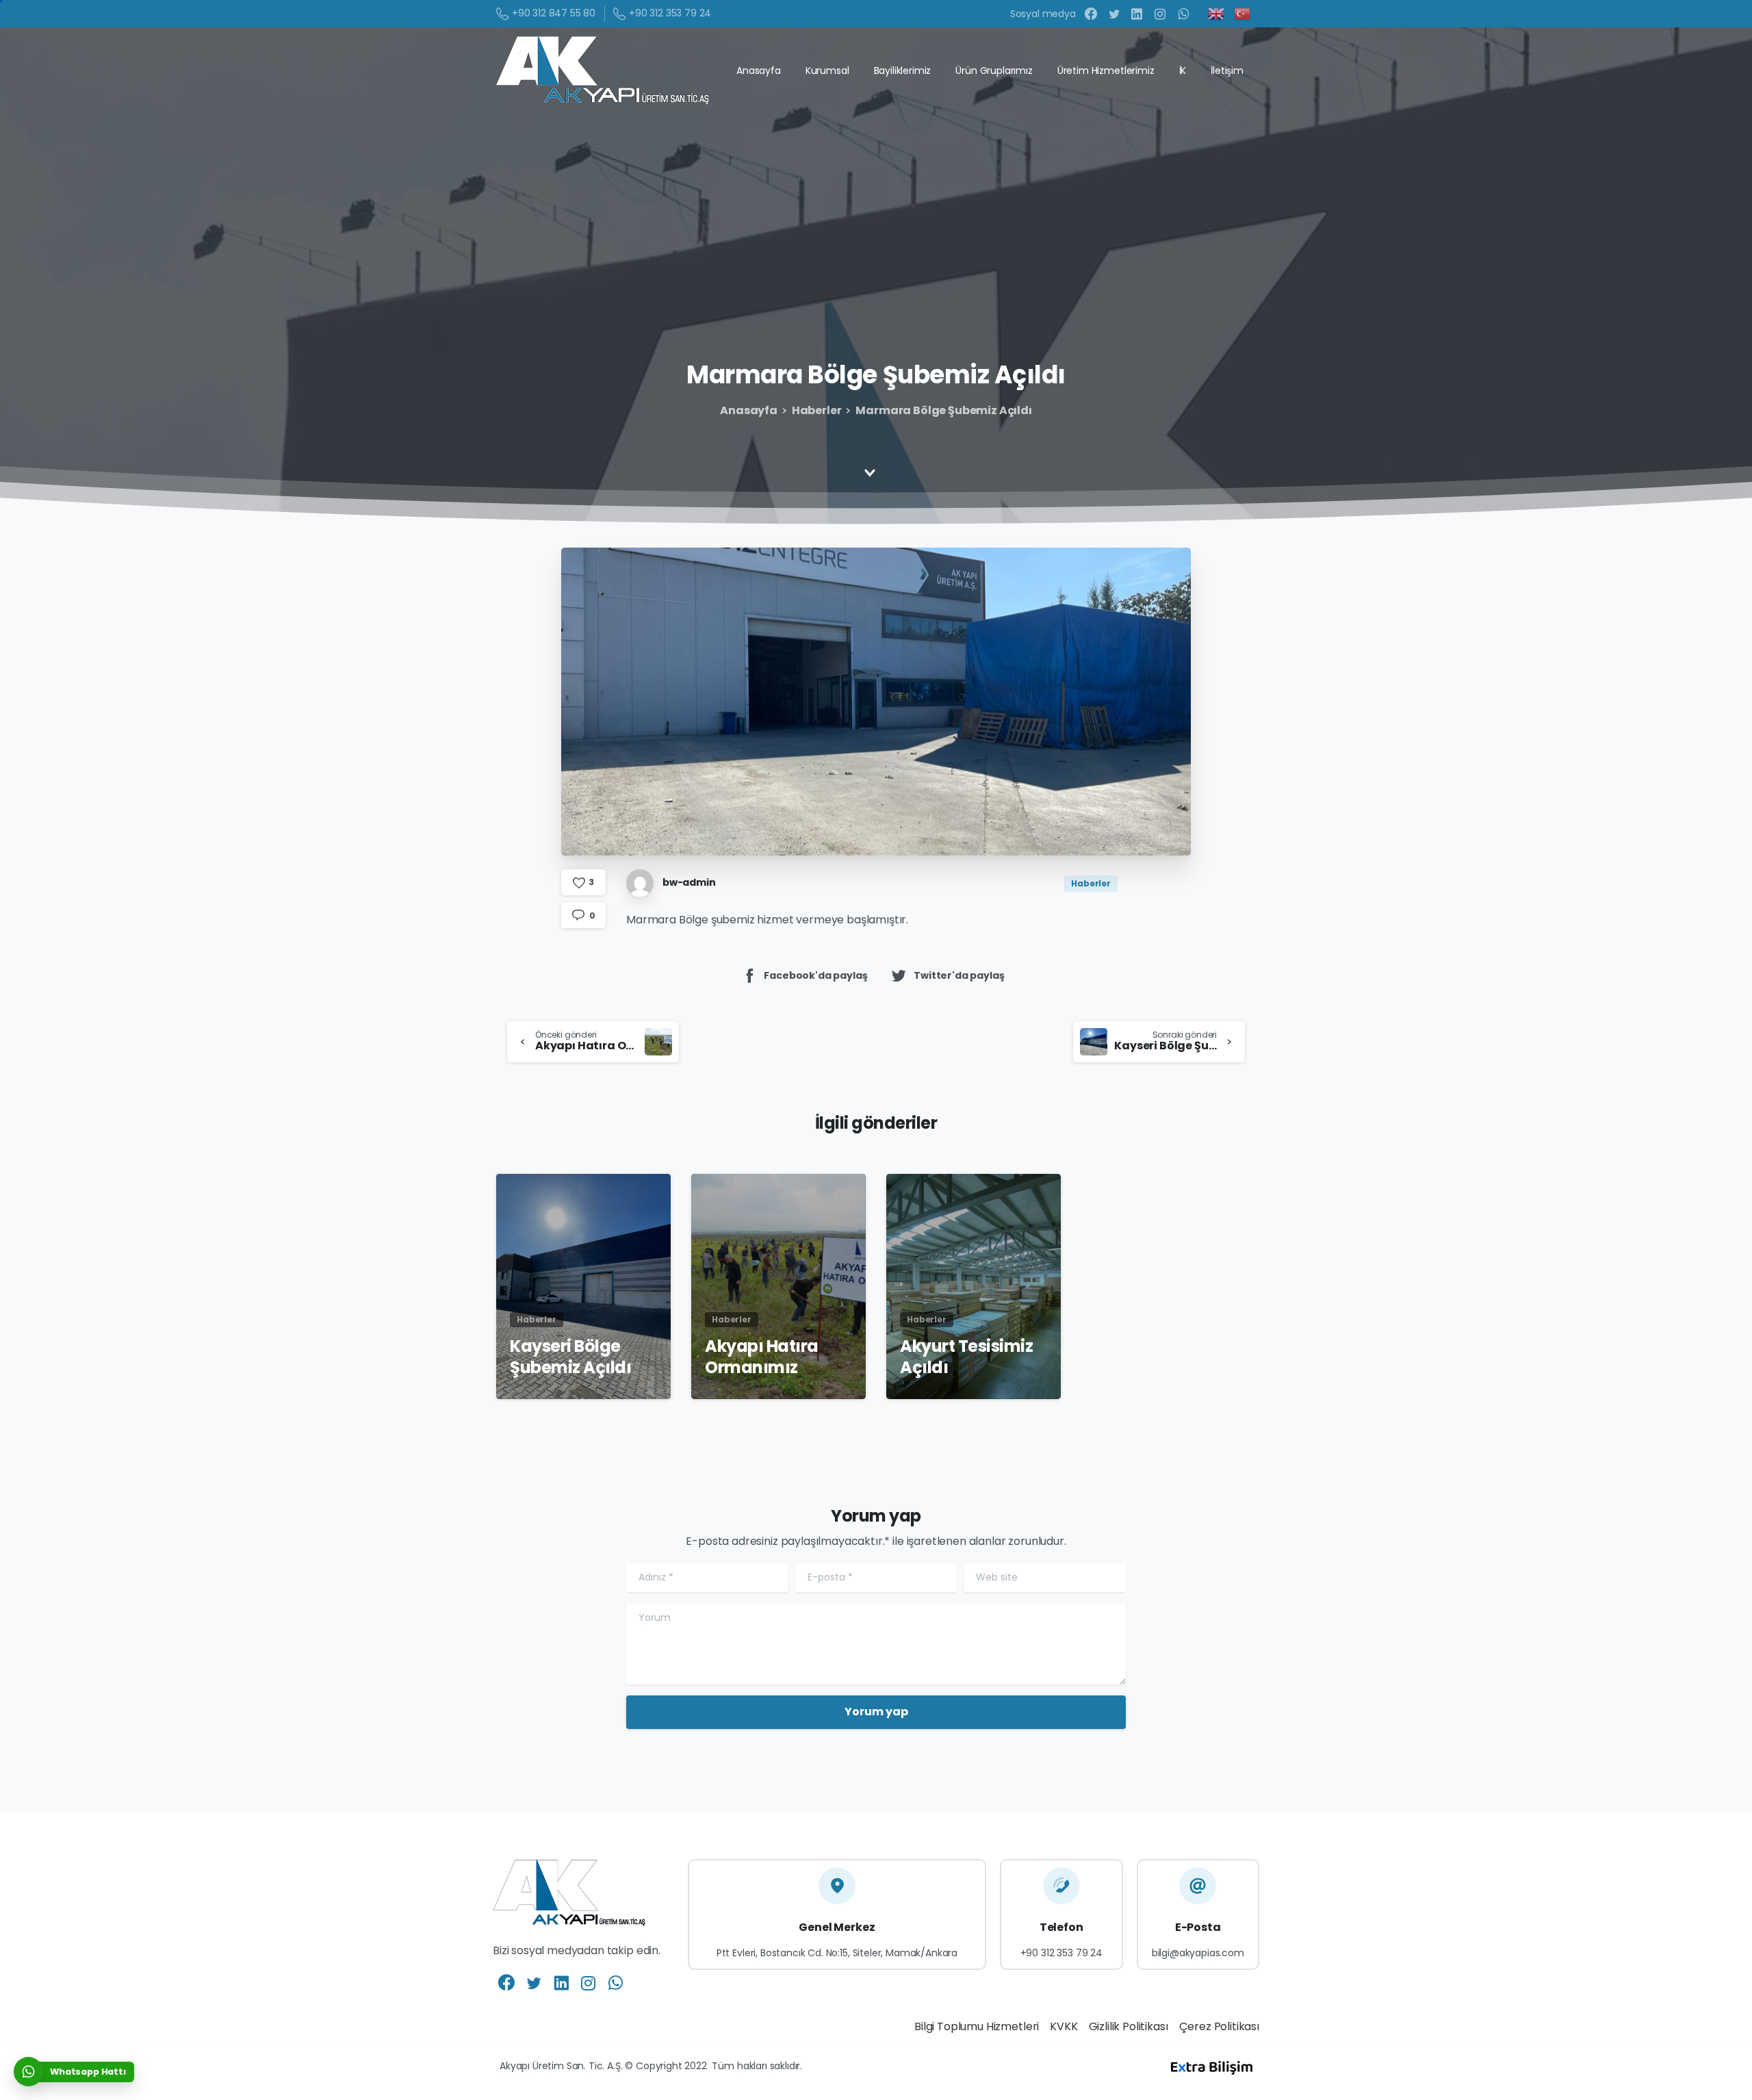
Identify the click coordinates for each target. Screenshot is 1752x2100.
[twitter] (1114, 14)
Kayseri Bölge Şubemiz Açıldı (570, 1357)
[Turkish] (1243, 13)
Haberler (817, 410)
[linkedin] (1137, 14)
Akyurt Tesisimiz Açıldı (966, 1357)
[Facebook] (1091, 14)
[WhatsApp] (1183, 14)
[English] (1217, 13)
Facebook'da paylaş (815, 975)
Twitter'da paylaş (959, 975)
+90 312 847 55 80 (554, 13)
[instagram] (1160, 14)
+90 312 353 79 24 (670, 13)
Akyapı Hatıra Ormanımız (762, 1357)
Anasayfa (749, 410)
